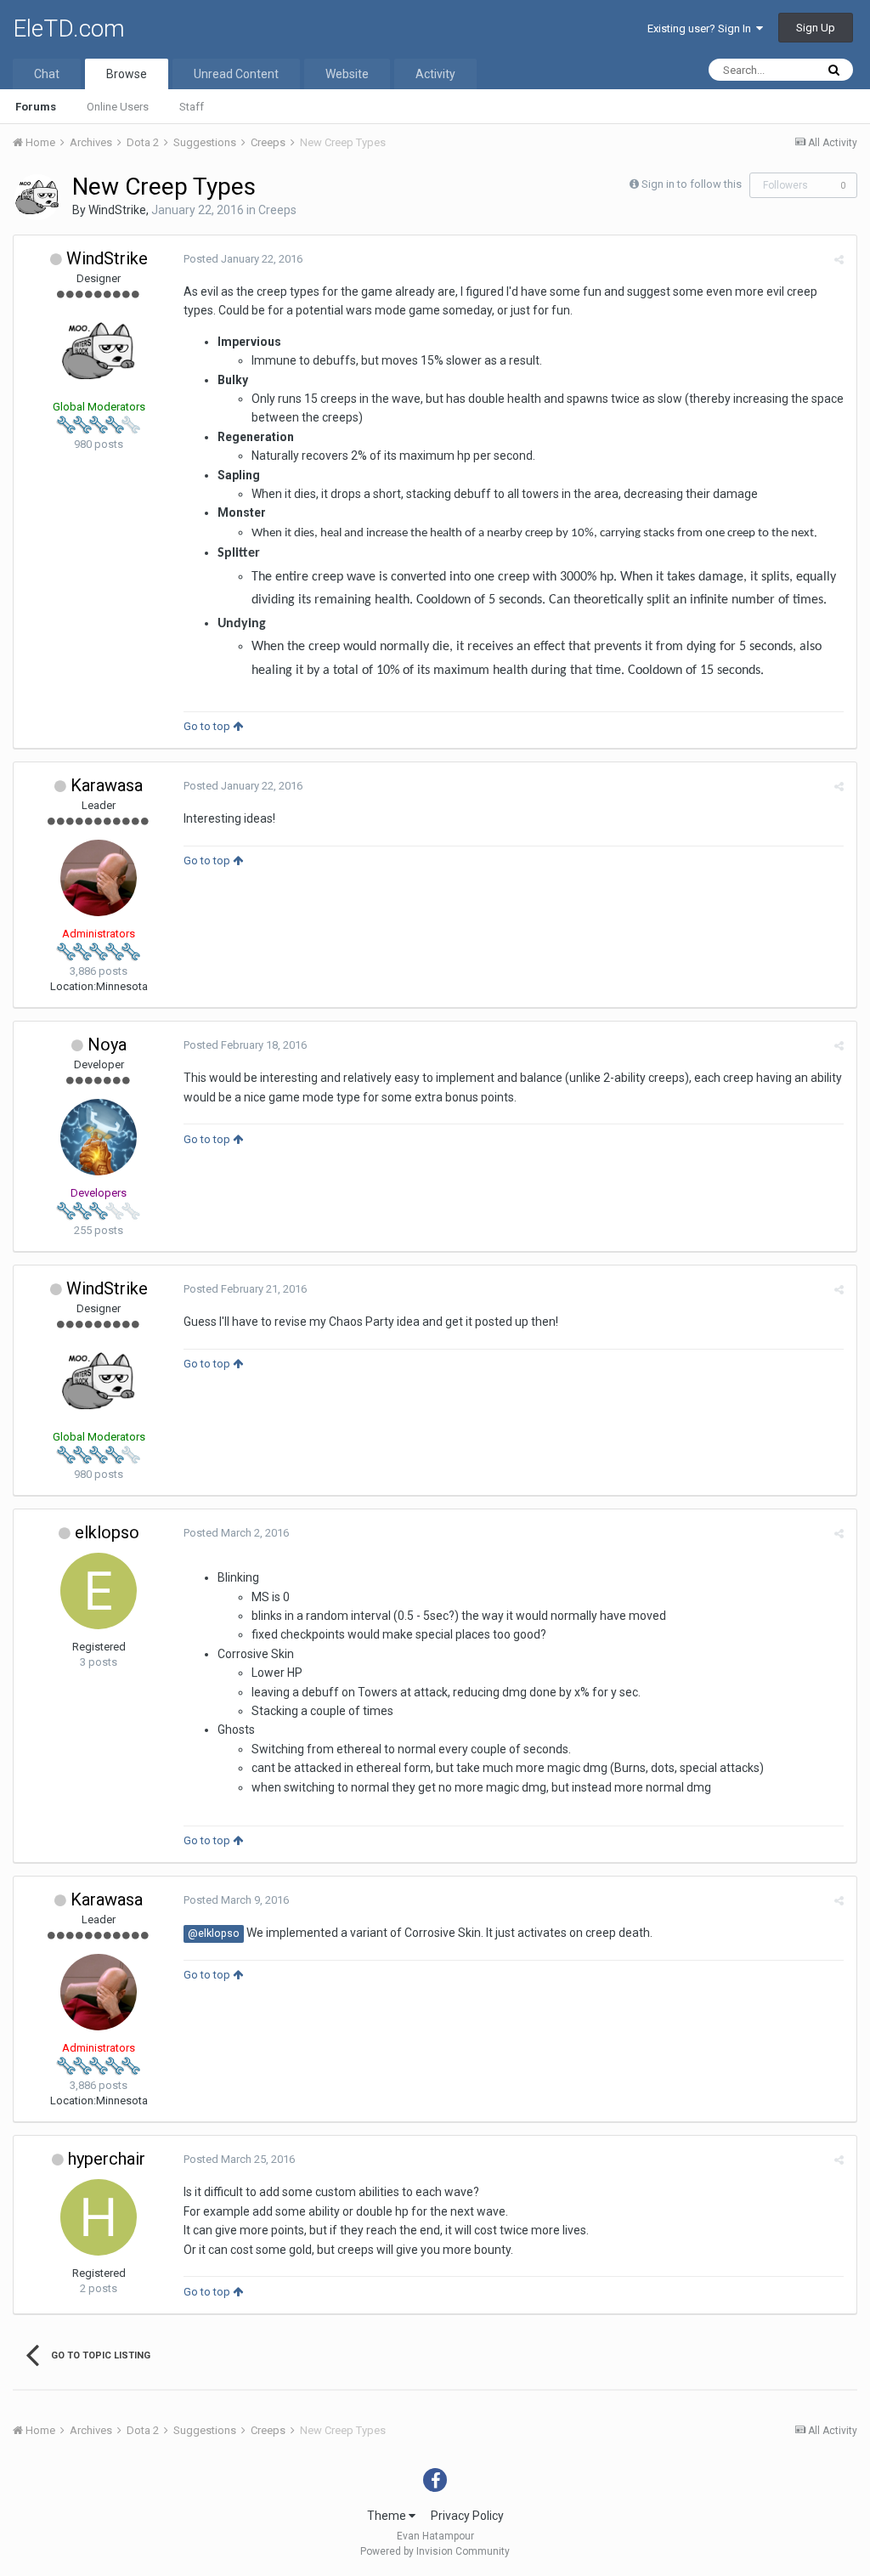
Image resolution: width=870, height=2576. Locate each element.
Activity (435, 74)
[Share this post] (839, 260)
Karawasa (107, 785)
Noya (107, 1045)
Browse (127, 74)
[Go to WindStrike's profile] (37, 197)
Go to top (208, 726)
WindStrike (117, 210)
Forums (36, 107)
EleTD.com (69, 28)
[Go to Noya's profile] (99, 1137)
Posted (243, 259)
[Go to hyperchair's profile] (99, 2217)
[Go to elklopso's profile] (99, 1591)
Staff (192, 107)
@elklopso (214, 1933)
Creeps (277, 210)
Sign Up (816, 28)
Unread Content (236, 74)
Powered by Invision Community (435, 2551)
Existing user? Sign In (702, 28)
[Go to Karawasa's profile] (99, 878)
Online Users (118, 107)
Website (347, 74)
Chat (47, 74)
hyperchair (107, 2159)
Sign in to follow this (692, 184)
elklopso (107, 1532)
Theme (388, 2516)
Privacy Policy (467, 2516)
